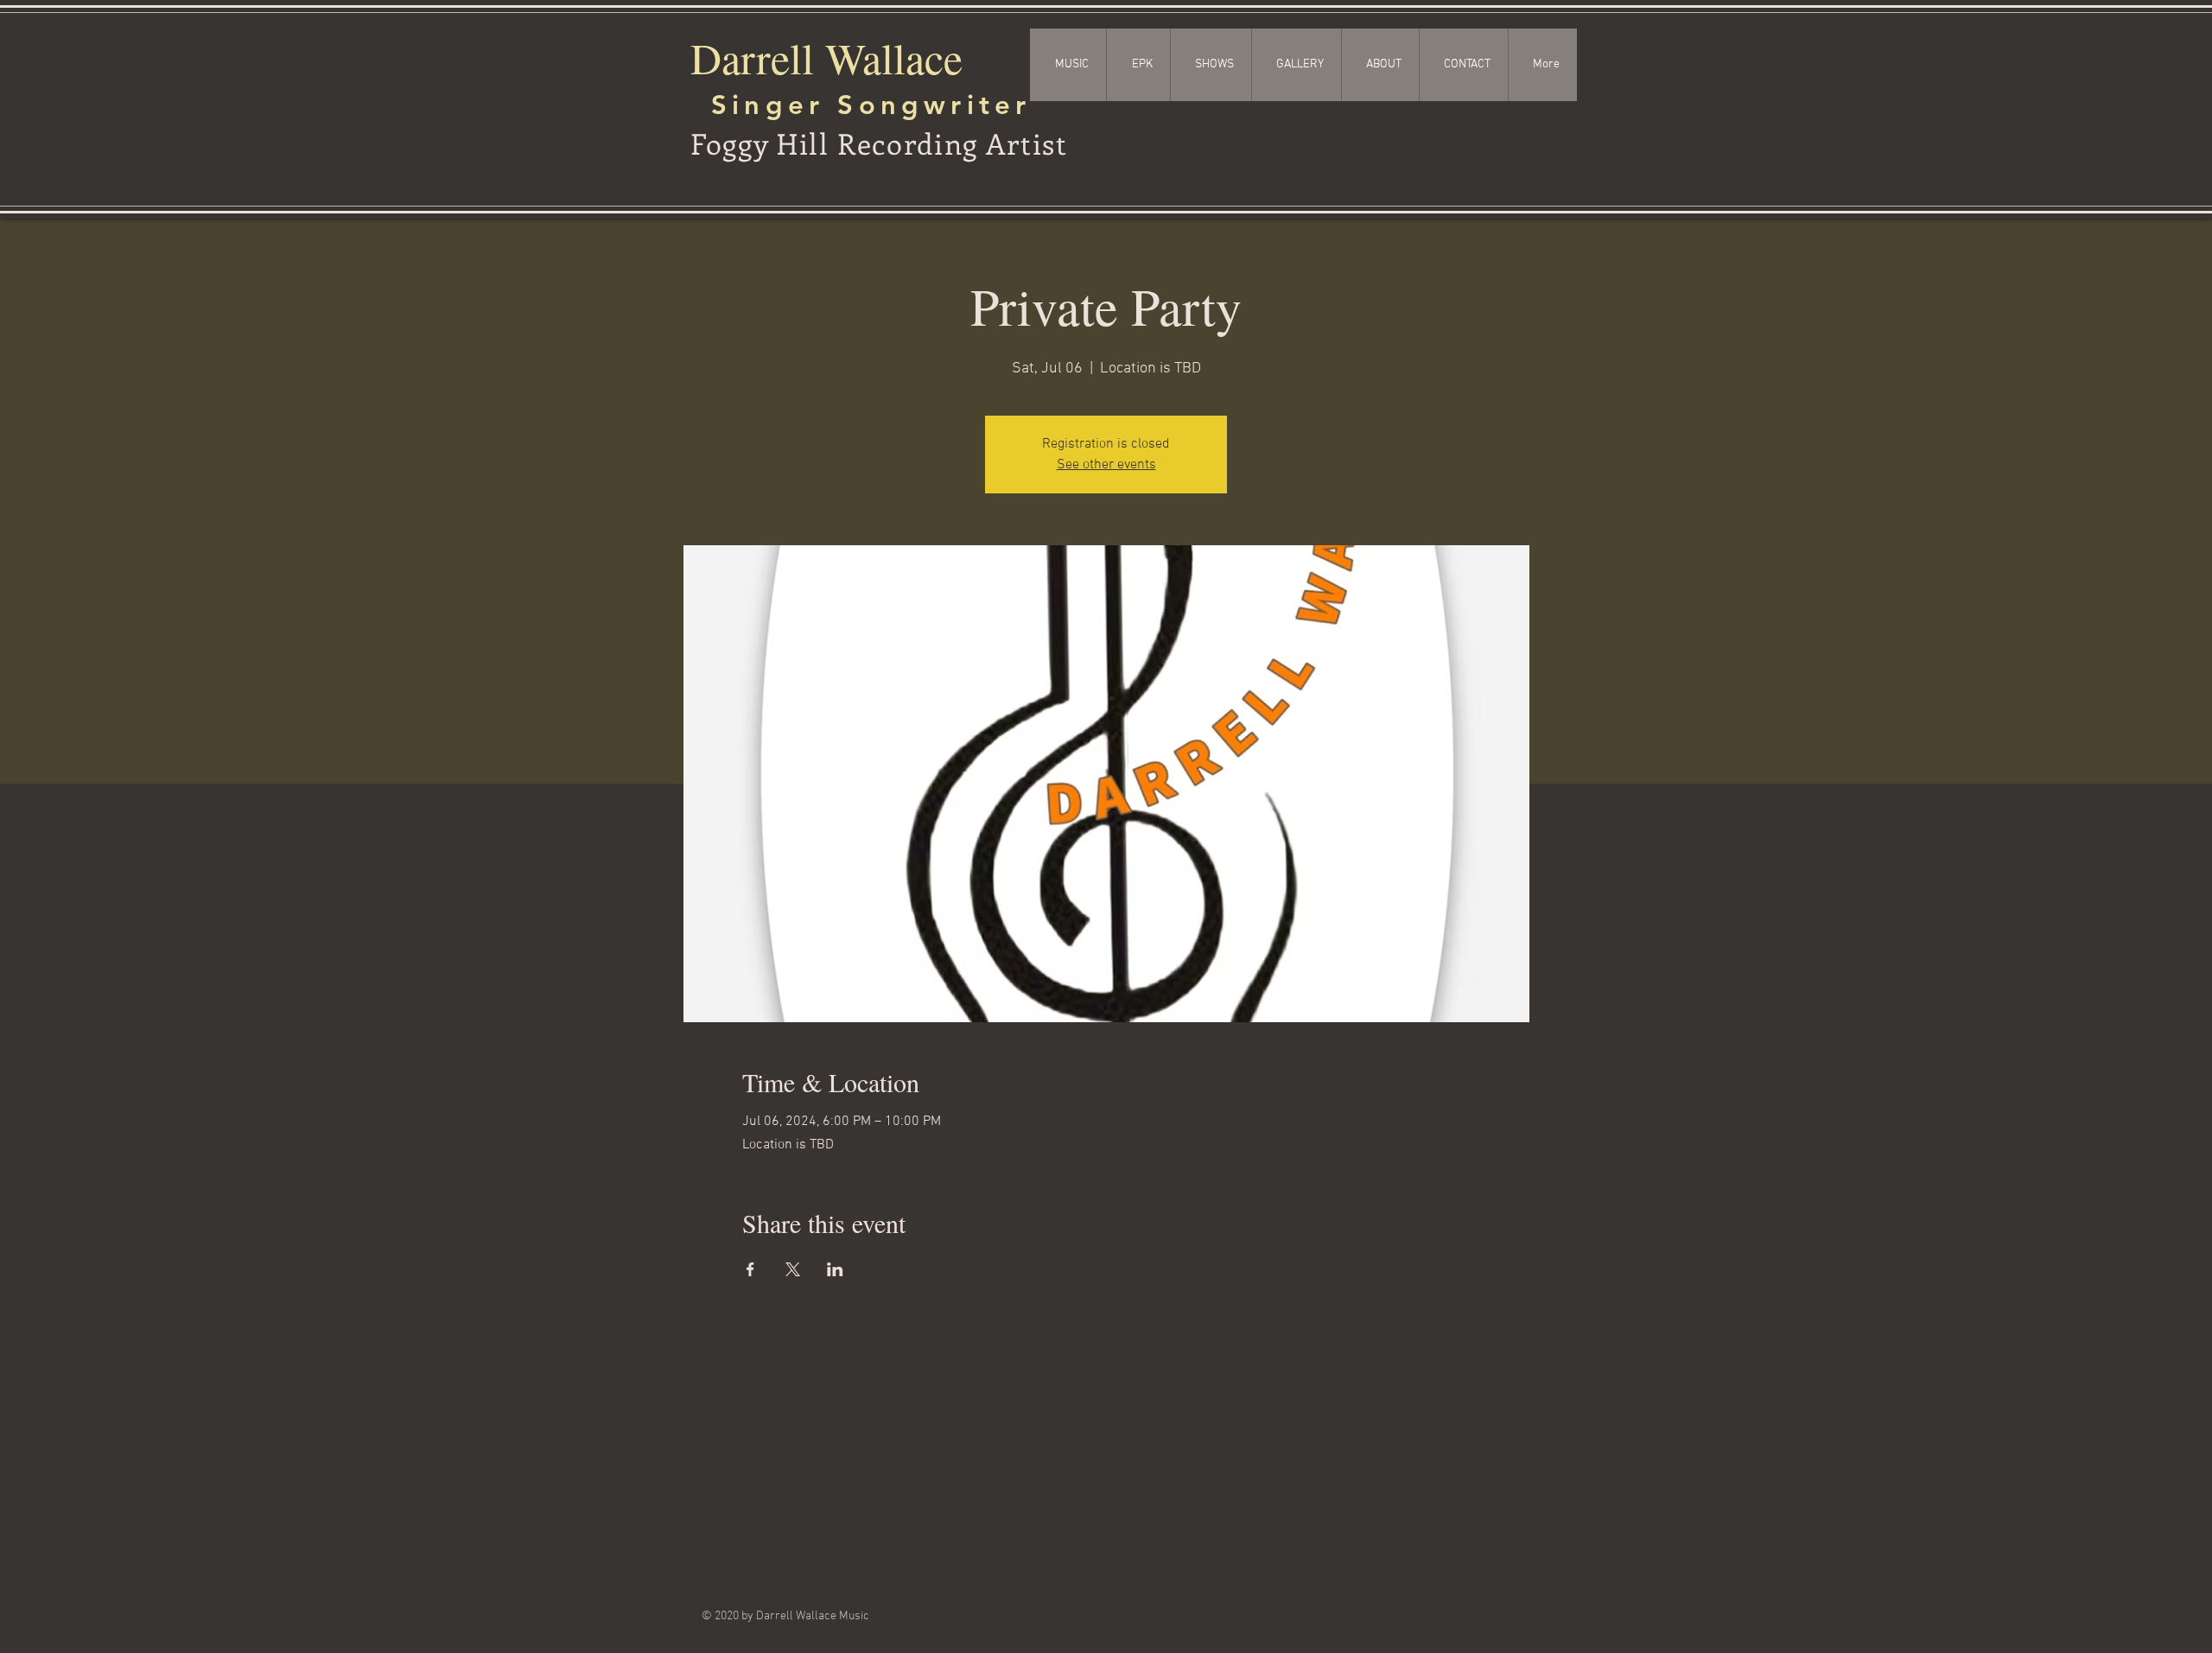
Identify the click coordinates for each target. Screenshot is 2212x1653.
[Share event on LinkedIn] (835, 1269)
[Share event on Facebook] (750, 1269)
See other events (1106, 465)
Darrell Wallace (826, 57)
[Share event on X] (793, 1269)
